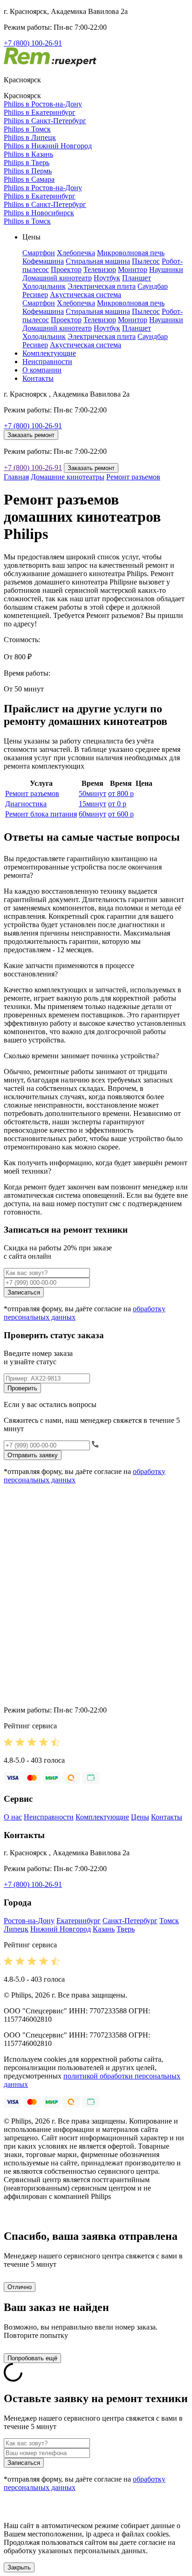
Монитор (133, 269)
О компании (42, 370)
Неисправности (47, 362)
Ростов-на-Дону (29, 1921)
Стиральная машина (98, 261)
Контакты (38, 378)
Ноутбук (107, 278)
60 (93, 814)
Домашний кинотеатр (57, 278)
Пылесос (146, 261)
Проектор (66, 269)
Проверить (22, 1388)
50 (93, 793)
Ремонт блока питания (41, 814)
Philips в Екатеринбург (40, 112)
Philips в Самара (29, 179)
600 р (121, 814)
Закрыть (19, 2567)
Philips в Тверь (27, 163)
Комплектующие (49, 353)
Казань (104, 1929)
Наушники (166, 269)
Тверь (126, 1929)
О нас (13, 1817)
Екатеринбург (79, 1921)
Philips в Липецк (30, 137)
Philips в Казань (28, 154)
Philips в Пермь (28, 171)
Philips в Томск (27, 129)
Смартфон (39, 253)
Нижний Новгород (61, 1929)
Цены (140, 1817)
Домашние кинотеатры (68, 477)
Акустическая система (86, 295)
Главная (16, 477)
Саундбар (153, 286)
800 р (121, 793)
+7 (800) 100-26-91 (33, 43)
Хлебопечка (76, 253)
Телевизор (100, 269)
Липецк (16, 1929)
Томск (169, 1921)
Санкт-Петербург (130, 1921)
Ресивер (35, 295)
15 (93, 804)
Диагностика (26, 804)
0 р (117, 804)
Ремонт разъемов (133, 477)
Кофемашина (43, 261)
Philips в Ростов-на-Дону (43, 104)
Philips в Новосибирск (39, 213)
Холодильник (44, 286)
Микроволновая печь (131, 253)
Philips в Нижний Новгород (48, 146)
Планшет (137, 278)
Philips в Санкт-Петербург (45, 121)
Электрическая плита (102, 286)
